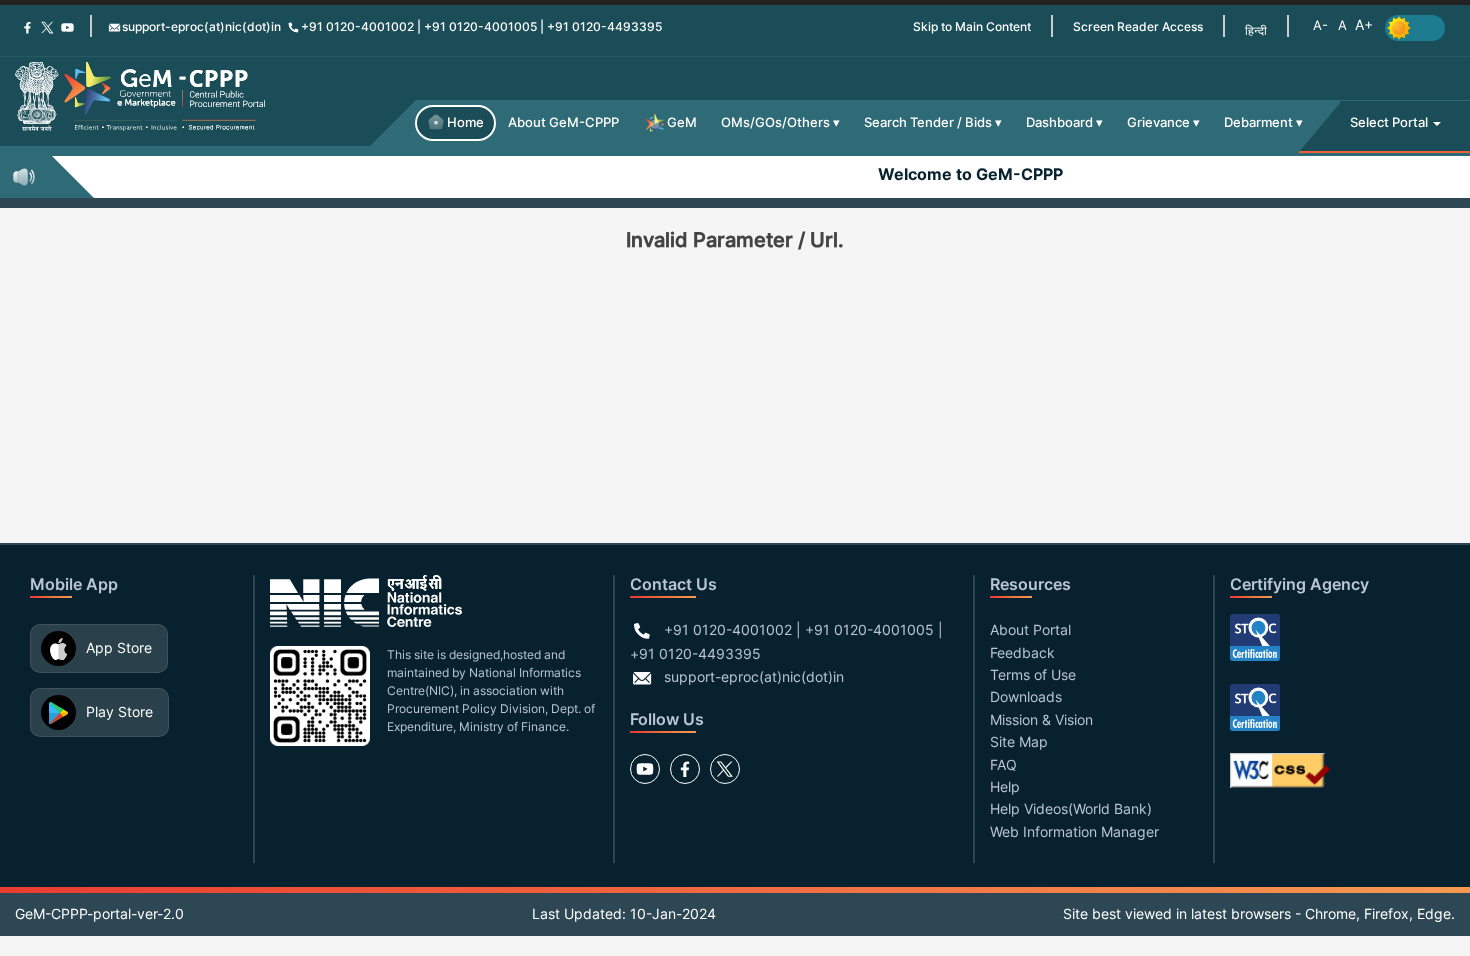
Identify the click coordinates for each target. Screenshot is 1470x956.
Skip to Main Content (972, 26)
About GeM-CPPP (563, 122)
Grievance (1158, 122)
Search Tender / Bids (928, 122)
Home (465, 122)
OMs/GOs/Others (775, 122)
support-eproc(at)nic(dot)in (201, 26)
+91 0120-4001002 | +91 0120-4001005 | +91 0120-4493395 (481, 26)
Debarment (1258, 122)
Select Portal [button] (1390, 122)
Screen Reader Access (1138, 26)
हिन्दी (1256, 30)
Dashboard (1059, 122)
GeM (682, 122)
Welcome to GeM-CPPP (961, 174)
